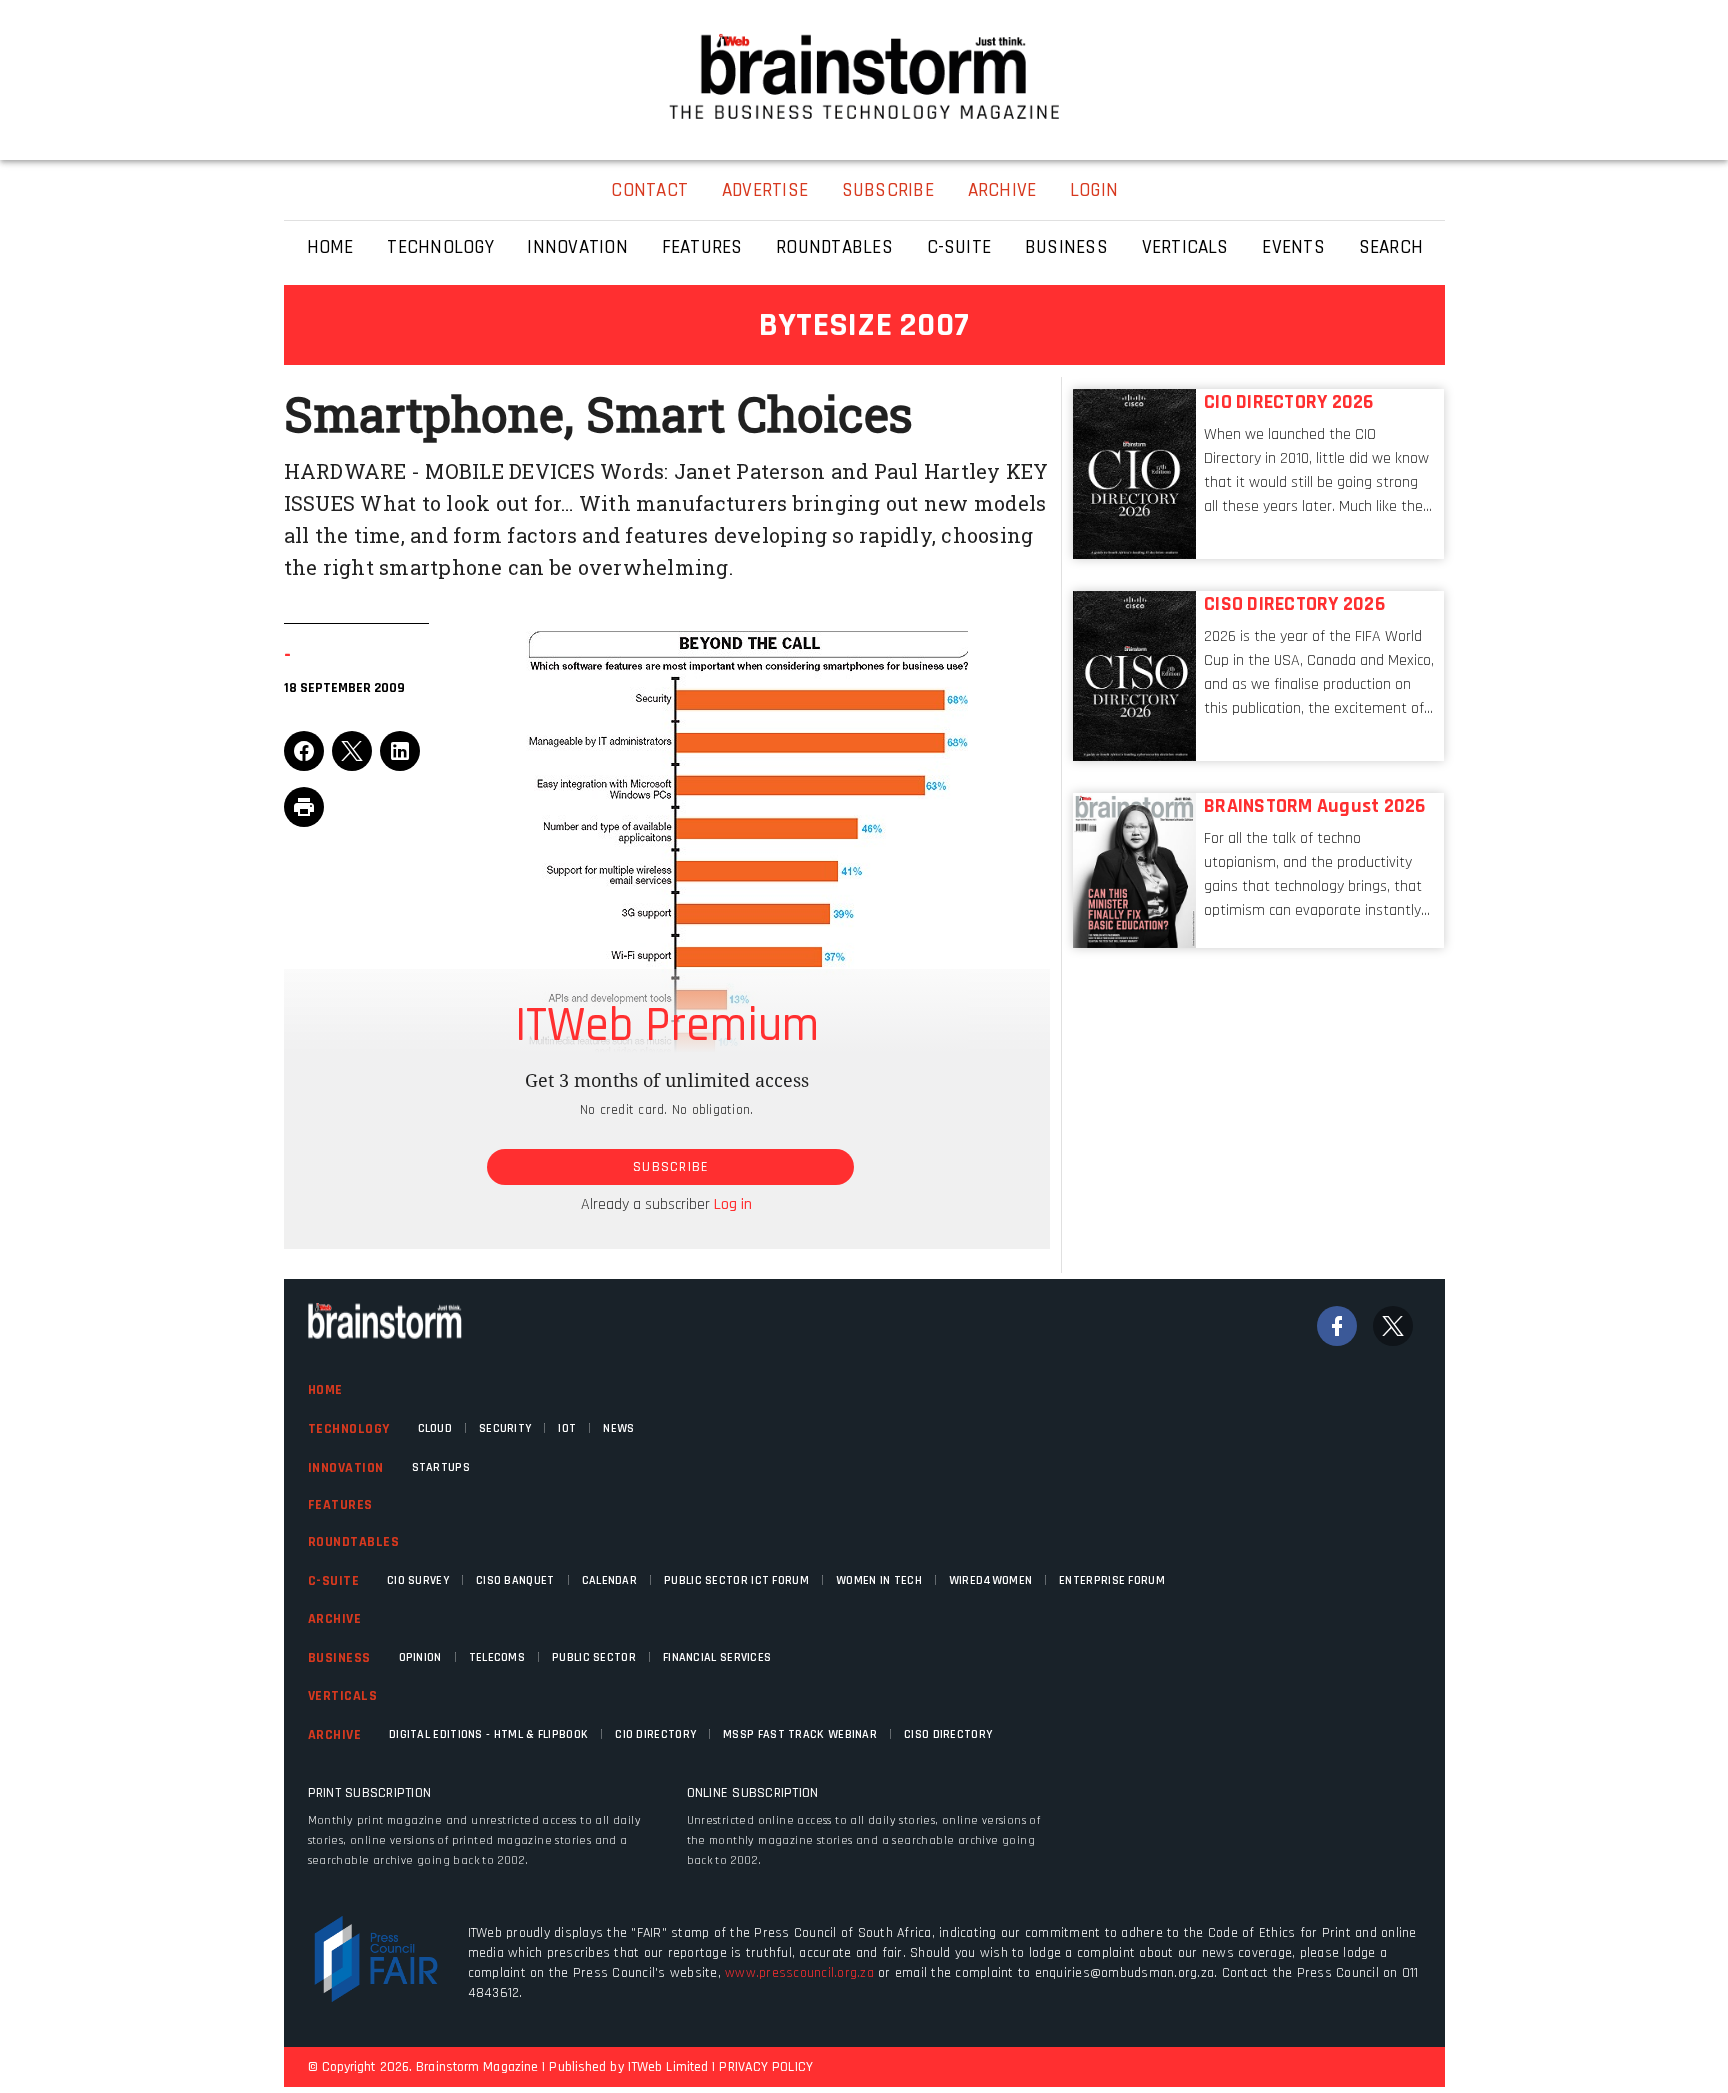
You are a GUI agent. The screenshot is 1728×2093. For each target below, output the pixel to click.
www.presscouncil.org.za (799, 1973)
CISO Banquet (515, 1580)
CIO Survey (418, 1580)
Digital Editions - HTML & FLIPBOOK (488, 1734)
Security (505, 1428)
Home (325, 1390)
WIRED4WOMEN (990, 1580)
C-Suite (334, 1581)
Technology (349, 1429)
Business (339, 1658)
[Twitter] (1393, 1326)
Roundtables (354, 1542)
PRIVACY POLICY (765, 2067)
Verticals (343, 1696)
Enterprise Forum (1112, 1580)
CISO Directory (948, 1734)
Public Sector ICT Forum (736, 1580)
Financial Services (717, 1657)
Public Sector (594, 1657)
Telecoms (497, 1657)
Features (340, 1505)
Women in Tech (879, 1580)
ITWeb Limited (668, 2067)
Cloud (435, 1428)
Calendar (609, 1580)
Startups (441, 1467)
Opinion (420, 1657)
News (618, 1428)
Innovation (346, 1468)
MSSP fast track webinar (800, 1734)
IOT (567, 1428)
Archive (335, 1619)
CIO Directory (655, 1734)
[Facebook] (1337, 1326)
